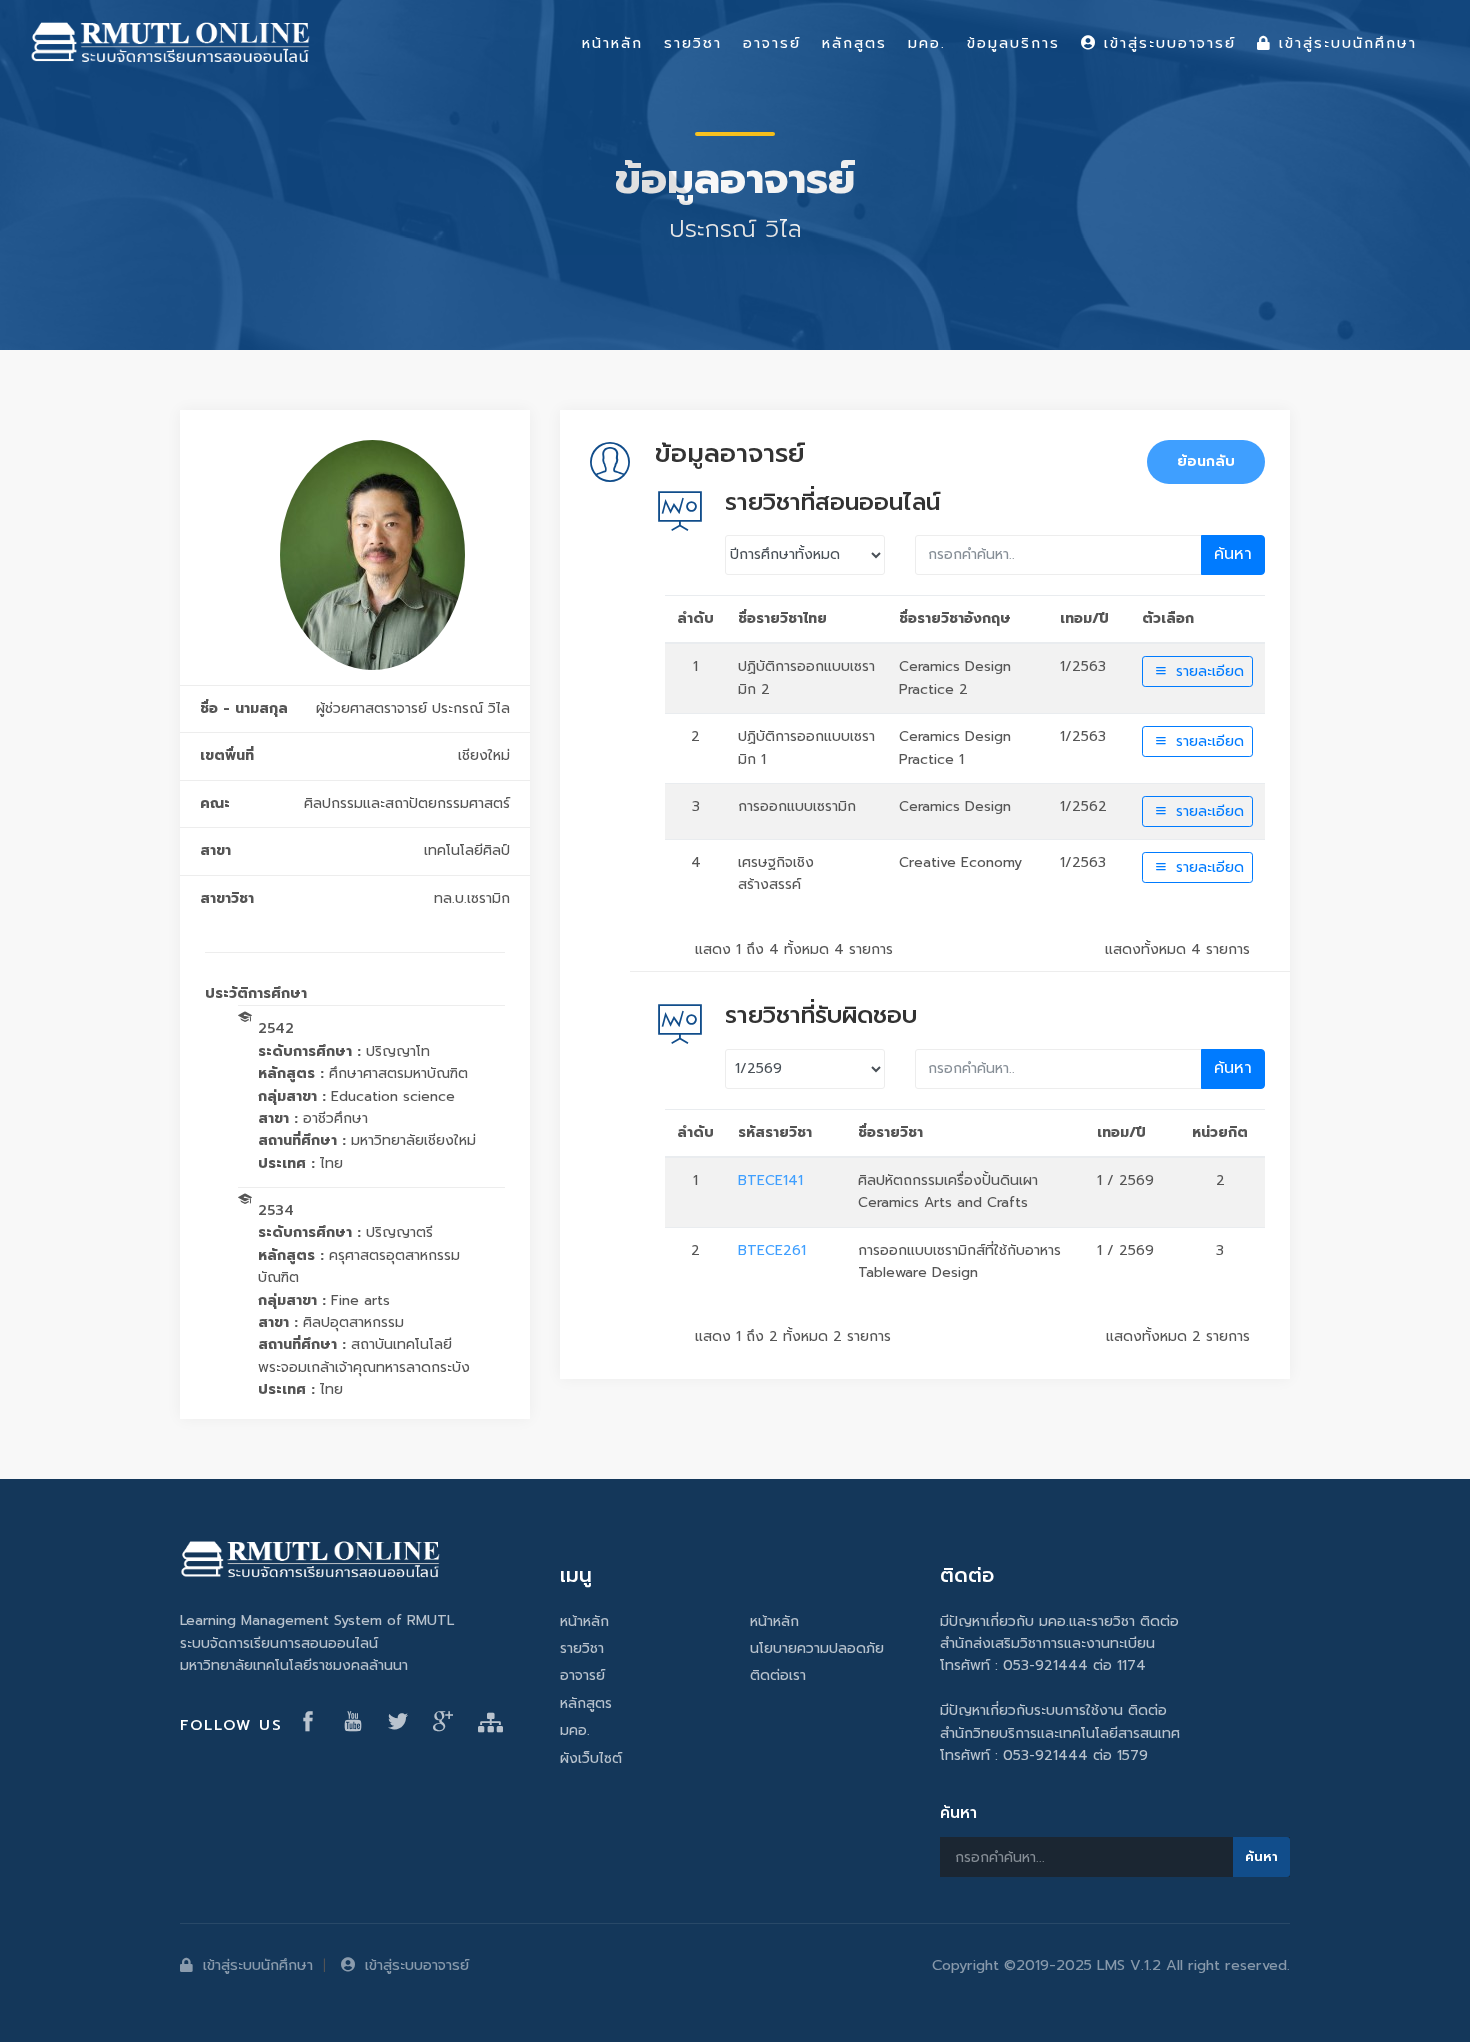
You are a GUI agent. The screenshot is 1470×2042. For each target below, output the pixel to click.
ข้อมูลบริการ (1013, 43)
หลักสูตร (586, 1703)
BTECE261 (772, 1250)
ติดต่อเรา (778, 1675)
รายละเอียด (1207, 671)
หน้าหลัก (584, 1621)
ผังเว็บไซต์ (591, 1758)
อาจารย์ (582, 1675)
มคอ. (575, 1730)
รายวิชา (582, 1648)
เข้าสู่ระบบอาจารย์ (417, 1965)
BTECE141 (770, 1180)
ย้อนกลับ (1206, 461)
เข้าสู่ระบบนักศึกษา (258, 1965)
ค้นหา (1233, 554)
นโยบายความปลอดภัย (817, 1648)
